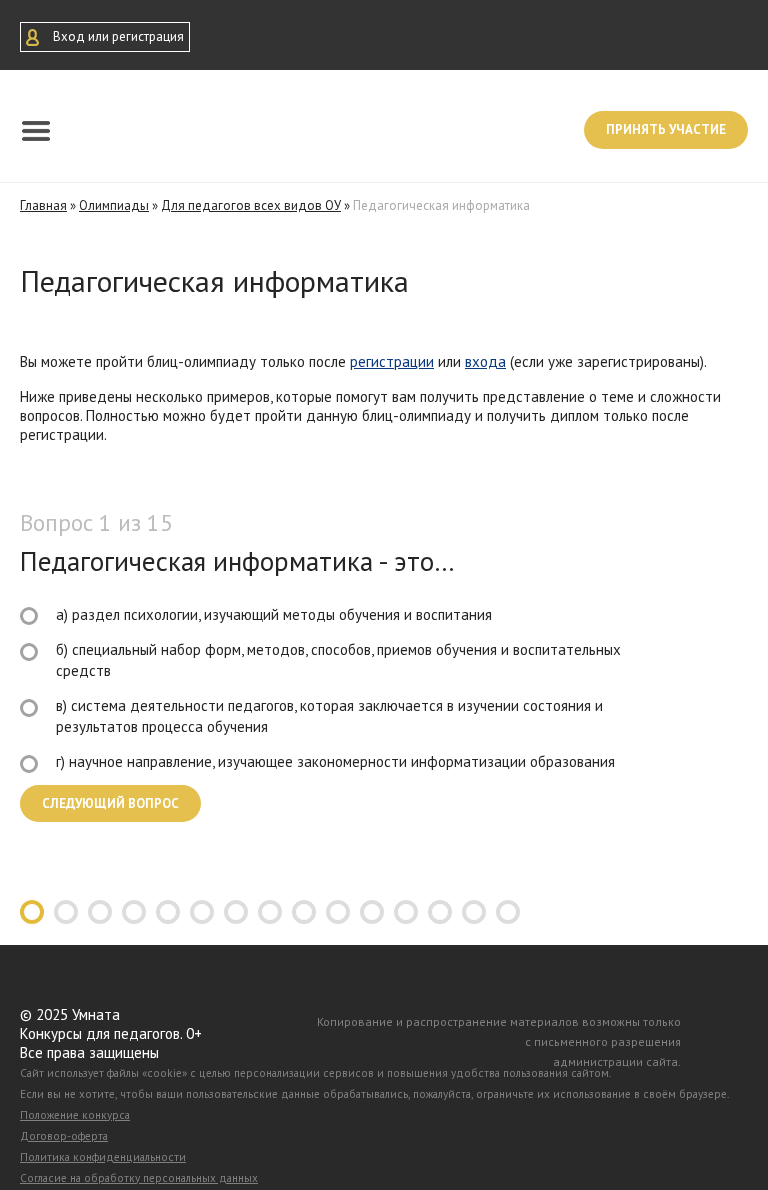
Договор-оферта (64, 1136)
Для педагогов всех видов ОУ (251, 205)
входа (485, 361)
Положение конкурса (75, 1115)
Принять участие (666, 129)
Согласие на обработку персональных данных (139, 1178)
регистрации (392, 361)
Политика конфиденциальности (103, 1157)
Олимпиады (114, 205)
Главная (43, 205)
